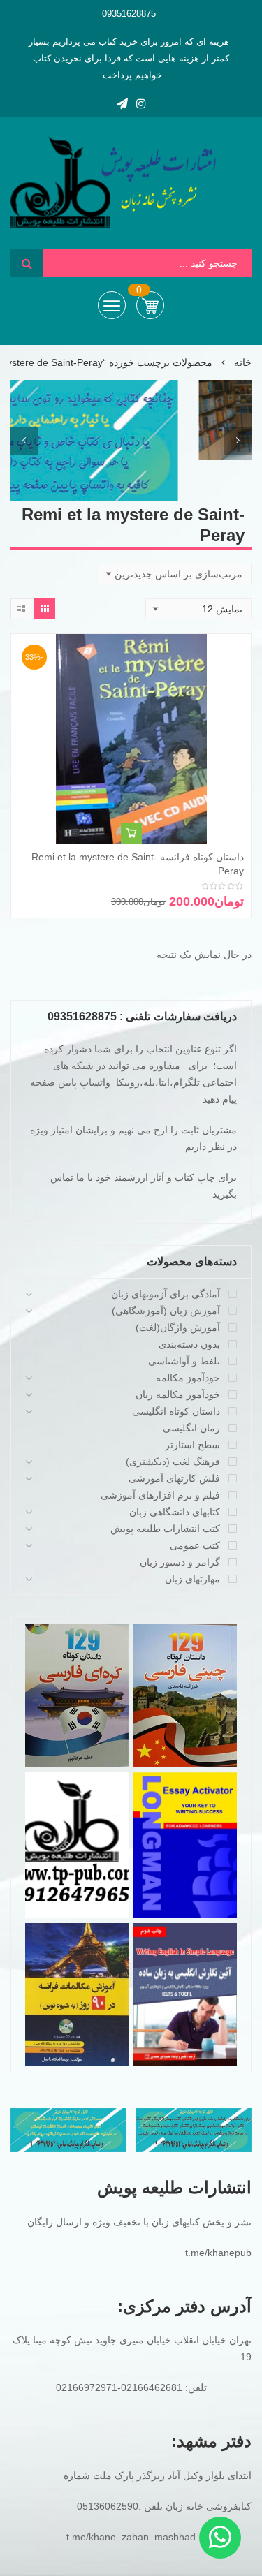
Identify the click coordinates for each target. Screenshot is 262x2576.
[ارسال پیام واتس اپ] (220, 2538)
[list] (21, 609)
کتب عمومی (195, 1545)
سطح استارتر (192, 1445)
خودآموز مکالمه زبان (178, 1394)
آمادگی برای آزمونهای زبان (166, 1294)
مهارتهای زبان (192, 1579)
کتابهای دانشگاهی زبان (175, 1512)
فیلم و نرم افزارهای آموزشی (160, 1495)
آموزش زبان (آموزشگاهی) (166, 1311)
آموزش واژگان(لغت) (178, 1327)
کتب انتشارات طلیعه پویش (165, 1529)
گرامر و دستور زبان (180, 1562)
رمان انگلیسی (191, 1428)
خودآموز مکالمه (188, 1378)
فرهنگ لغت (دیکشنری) (173, 1462)
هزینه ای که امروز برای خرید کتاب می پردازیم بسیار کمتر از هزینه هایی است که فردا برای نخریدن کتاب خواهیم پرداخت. (129, 58)
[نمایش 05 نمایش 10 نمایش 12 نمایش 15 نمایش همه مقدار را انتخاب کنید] (198, 609)
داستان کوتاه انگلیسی (176, 1411)
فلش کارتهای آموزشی (174, 1478)
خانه (243, 362)
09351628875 (129, 14)
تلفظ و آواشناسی (184, 1361)
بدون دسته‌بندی (189, 1344)
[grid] (45, 609)
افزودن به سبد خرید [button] (131, 833)
